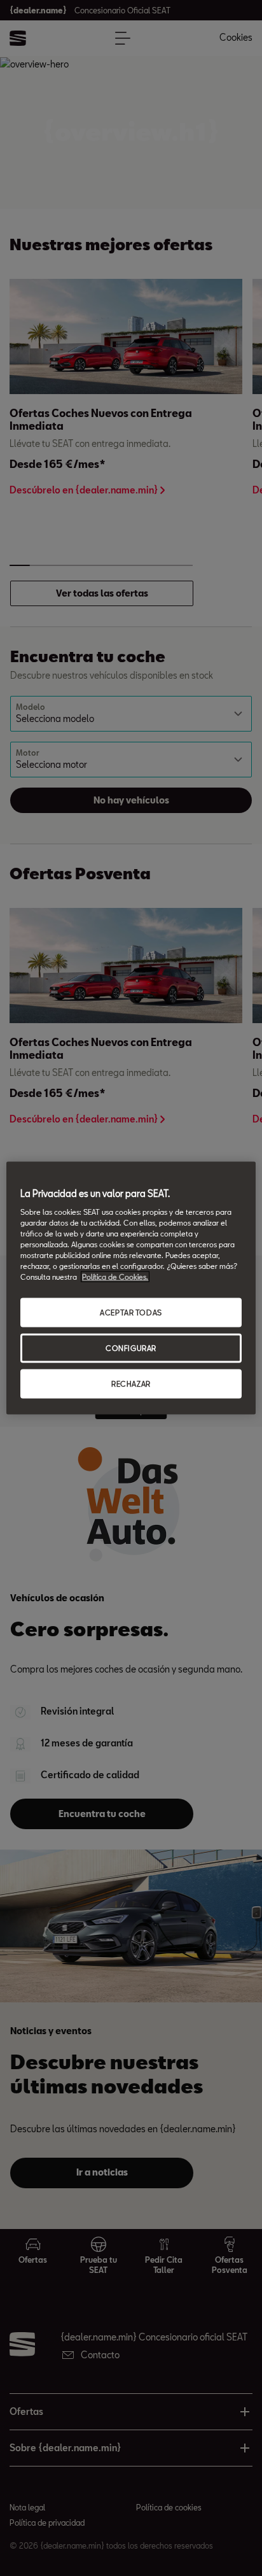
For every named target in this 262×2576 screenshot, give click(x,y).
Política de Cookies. (115, 1277)
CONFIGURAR (131, 1348)
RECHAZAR (131, 1383)
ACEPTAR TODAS (131, 1313)
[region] (131, 1288)
